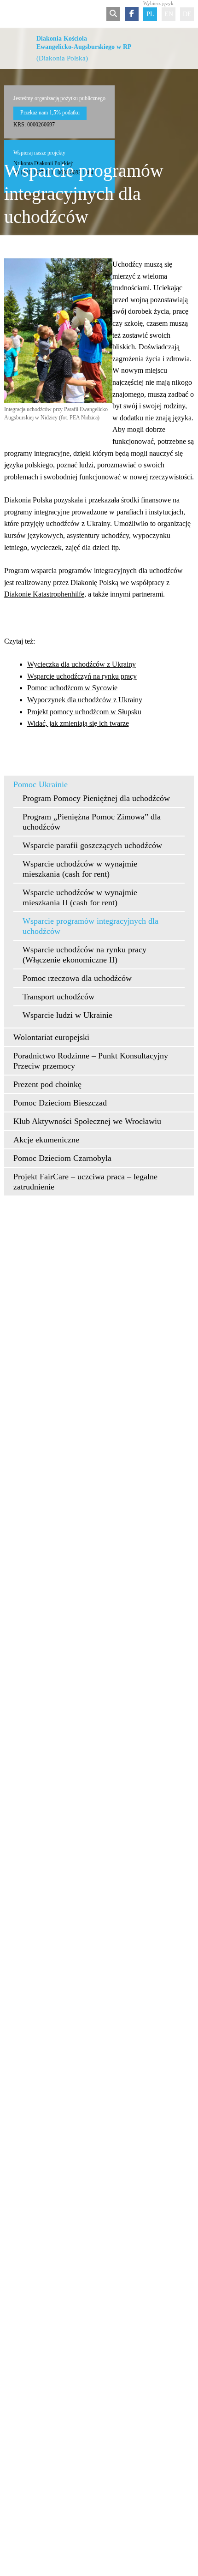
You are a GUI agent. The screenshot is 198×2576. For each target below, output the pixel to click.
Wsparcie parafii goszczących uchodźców (92, 845)
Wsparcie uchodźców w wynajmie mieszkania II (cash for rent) (80, 897)
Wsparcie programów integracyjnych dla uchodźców (90, 926)
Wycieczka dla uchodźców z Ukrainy (82, 664)
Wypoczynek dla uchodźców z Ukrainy (85, 700)
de (187, 14)
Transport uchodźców (58, 997)
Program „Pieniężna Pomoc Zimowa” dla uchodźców (92, 822)
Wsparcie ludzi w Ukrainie (67, 1015)
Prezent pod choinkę (47, 1084)
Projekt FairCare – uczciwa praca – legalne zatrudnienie (85, 1182)
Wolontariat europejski (51, 1037)
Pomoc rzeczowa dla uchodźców (77, 978)
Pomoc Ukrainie (41, 784)
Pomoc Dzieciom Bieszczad (60, 1103)
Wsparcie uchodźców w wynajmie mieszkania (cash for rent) (80, 869)
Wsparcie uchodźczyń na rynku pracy (82, 676)
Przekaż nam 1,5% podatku (50, 113)
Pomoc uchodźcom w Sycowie (72, 688)
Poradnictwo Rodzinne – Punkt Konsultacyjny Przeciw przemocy (91, 1061)
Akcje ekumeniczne (46, 1140)
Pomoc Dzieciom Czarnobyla (62, 1158)
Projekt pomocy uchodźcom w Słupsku (84, 712)
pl (150, 14)
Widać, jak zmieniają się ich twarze (78, 723)
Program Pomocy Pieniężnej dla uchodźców (96, 798)
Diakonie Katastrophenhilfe (44, 594)
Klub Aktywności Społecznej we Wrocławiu (87, 1121)
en (169, 14)
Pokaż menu (10, 14)
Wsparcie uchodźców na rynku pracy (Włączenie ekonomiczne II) (84, 955)
